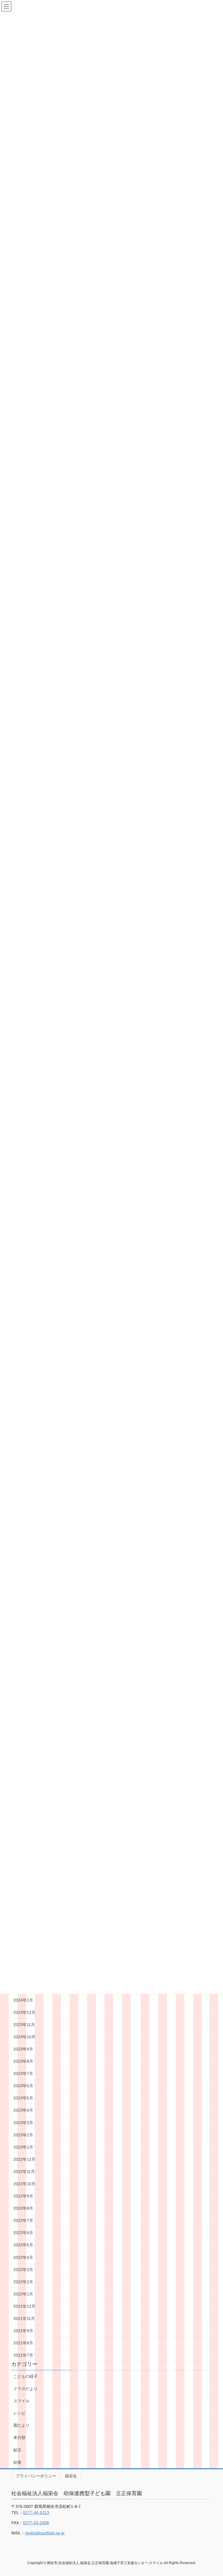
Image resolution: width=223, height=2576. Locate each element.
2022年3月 (23, 2270)
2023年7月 (23, 2073)
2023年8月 (23, 2061)
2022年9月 (23, 2196)
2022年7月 (23, 2220)
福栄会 (71, 2476)
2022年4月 (23, 2257)
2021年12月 (24, 2306)
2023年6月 (23, 2086)
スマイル (21, 2401)
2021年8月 (23, 2343)
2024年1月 (23, 2000)
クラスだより (26, 2389)
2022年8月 (23, 2208)
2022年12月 (24, 2159)
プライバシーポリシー (36, 2476)
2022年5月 (23, 2245)
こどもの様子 (26, 2376)
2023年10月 (24, 2037)
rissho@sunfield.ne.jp (45, 2533)
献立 (17, 2450)
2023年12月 (24, 2012)
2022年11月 (24, 2172)
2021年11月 (24, 2318)
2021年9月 (23, 2331)
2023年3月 (23, 2123)
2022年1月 (23, 2294)
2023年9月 (23, 2049)
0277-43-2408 (36, 2523)
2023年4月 (23, 2110)
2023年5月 (23, 2098)
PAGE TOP (212, 2493)
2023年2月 (23, 2135)
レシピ (19, 2413)
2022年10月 (24, 2184)
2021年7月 (23, 2355)
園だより (21, 2425)
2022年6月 (23, 2233)
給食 (17, 2462)
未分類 (19, 2437)
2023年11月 (24, 2025)
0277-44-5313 (36, 2513)
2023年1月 (23, 2147)
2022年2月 (23, 2282)
